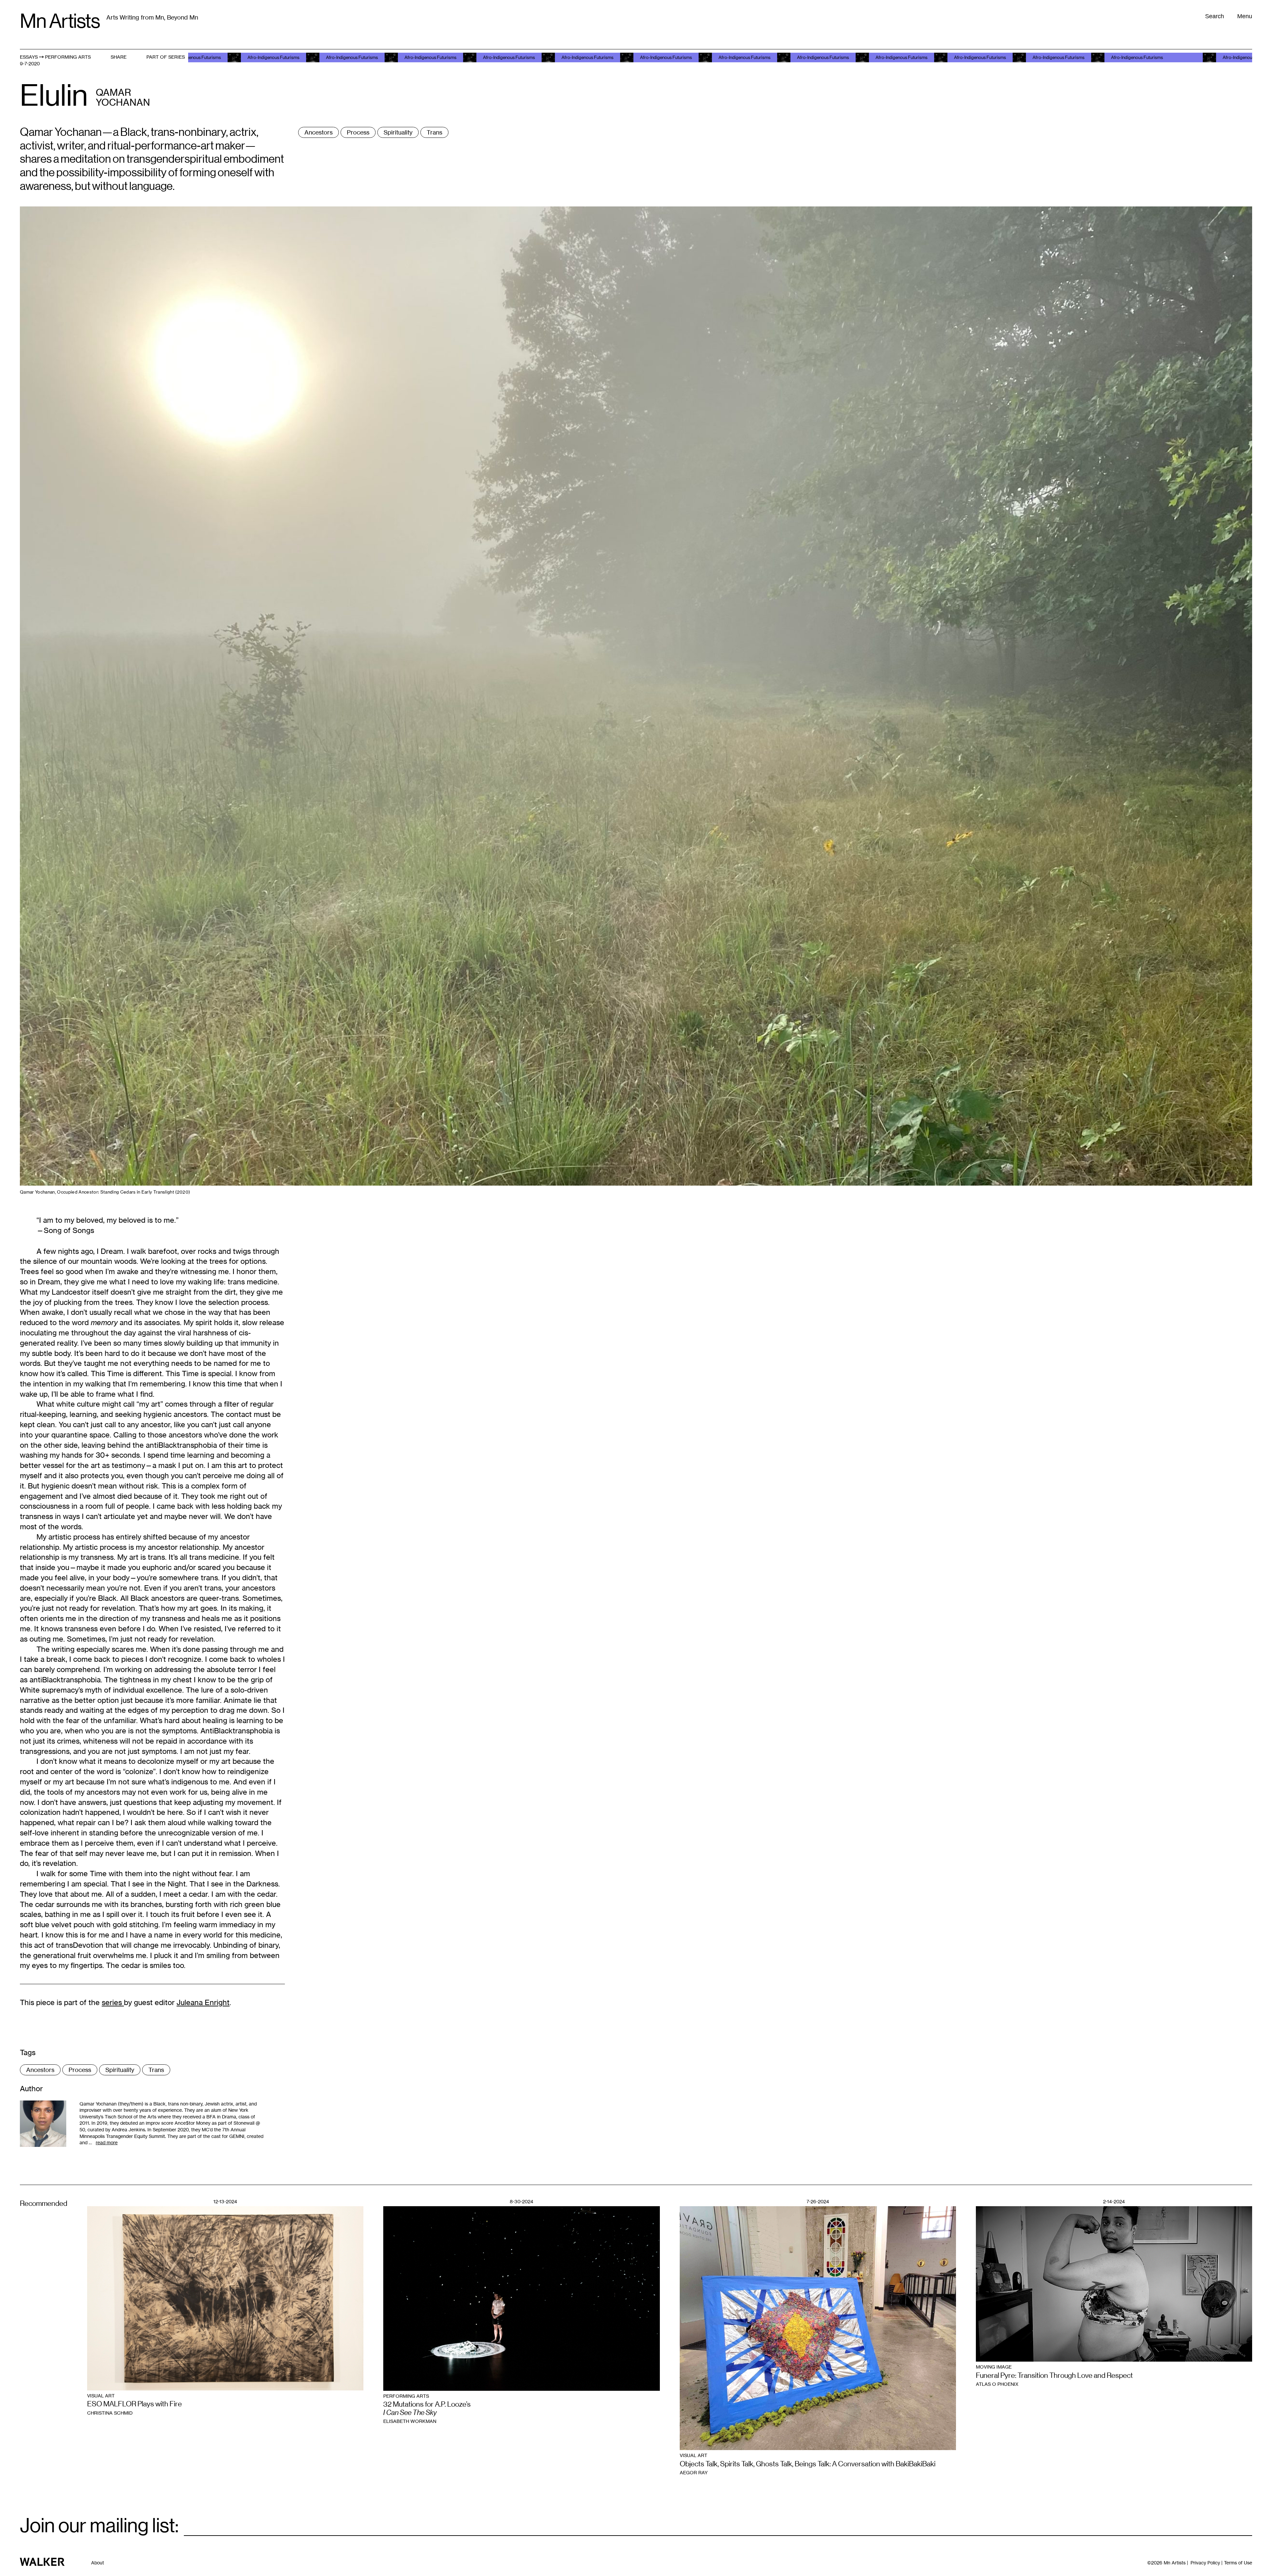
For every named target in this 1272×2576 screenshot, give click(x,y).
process (358, 132)
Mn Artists (60, 21)
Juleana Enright (203, 2002)
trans (434, 132)
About (98, 2563)
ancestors (318, 132)
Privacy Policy (1205, 2563)
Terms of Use (1238, 2563)
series (113, 2002)
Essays (29, 57)
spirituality (398, 132)
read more (107, 2142)
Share (119, 57)
